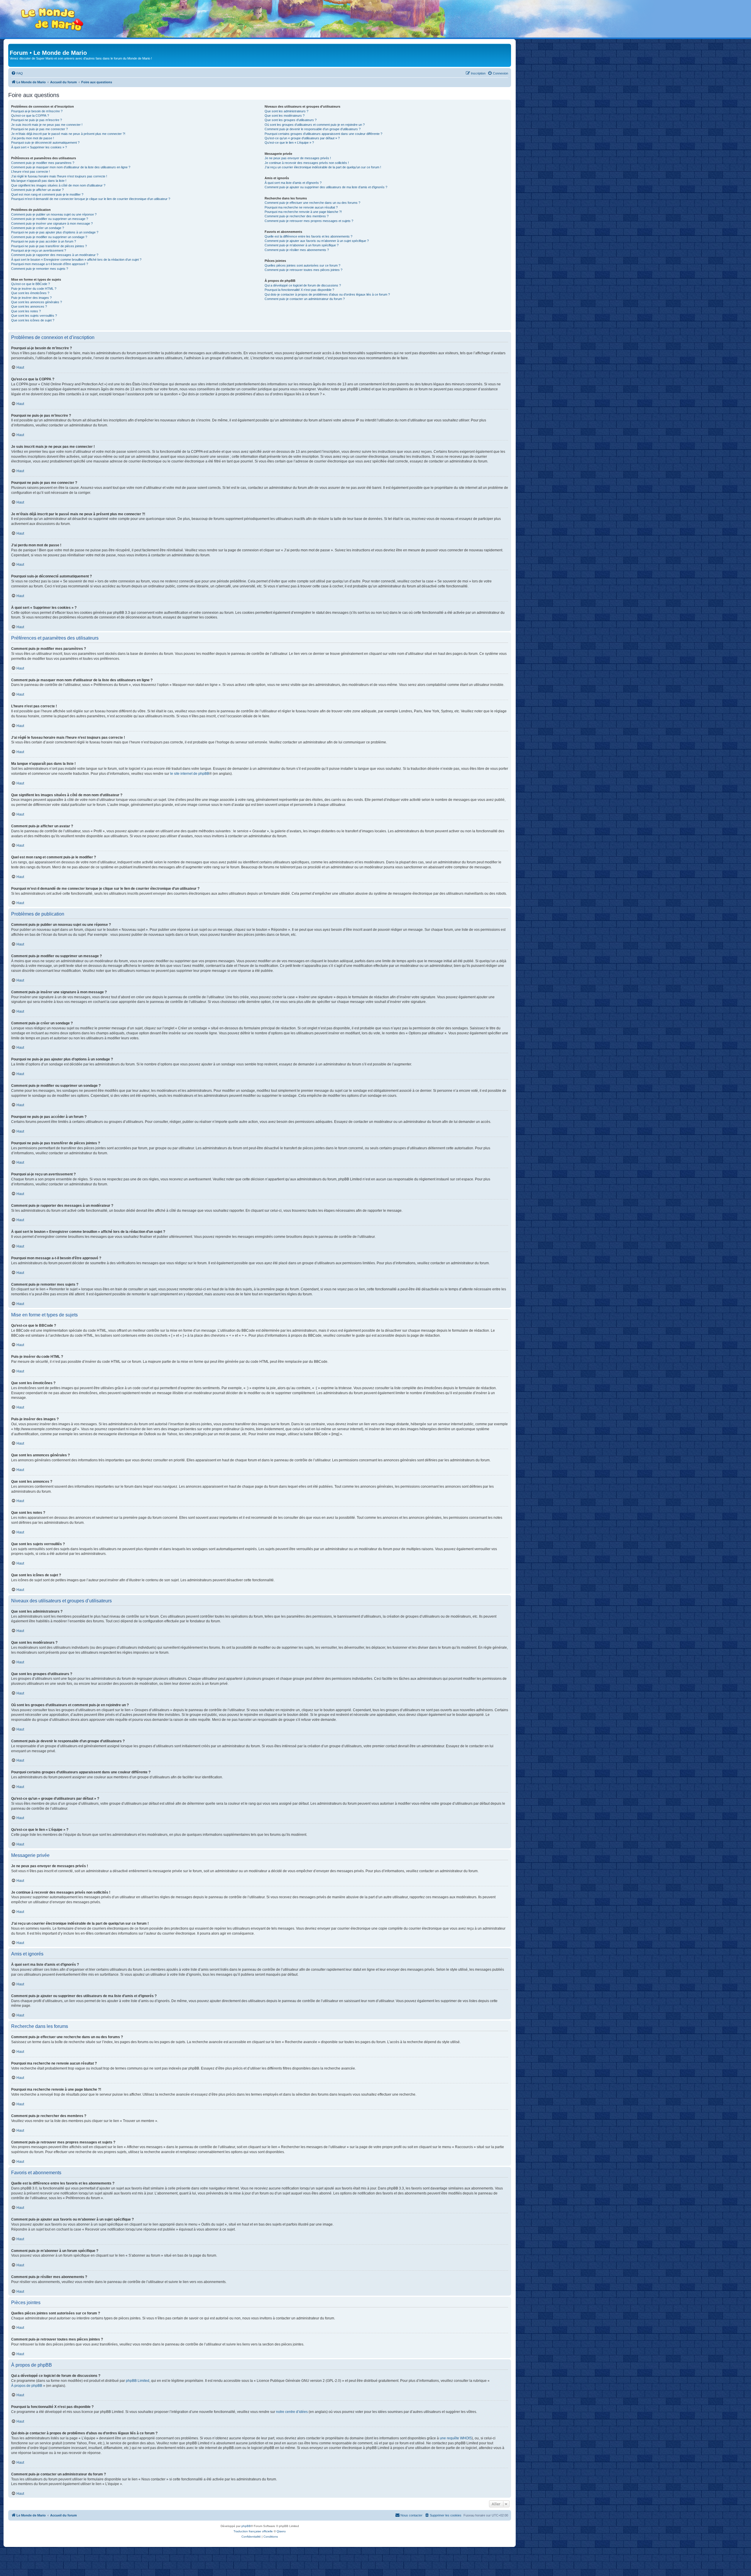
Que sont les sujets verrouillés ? (34, 316)
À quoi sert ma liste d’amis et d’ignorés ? (293, 183)
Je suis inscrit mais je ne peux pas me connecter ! (47, 125)
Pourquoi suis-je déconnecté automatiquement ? (45, 143)
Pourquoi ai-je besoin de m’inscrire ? (37, 111)
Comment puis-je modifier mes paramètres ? (43, 163)
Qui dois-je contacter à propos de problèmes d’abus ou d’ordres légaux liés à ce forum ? (327, 294)
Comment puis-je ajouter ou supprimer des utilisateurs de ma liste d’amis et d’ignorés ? (326, 187)
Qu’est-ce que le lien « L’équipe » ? (289, 143)
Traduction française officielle (253, 2531)
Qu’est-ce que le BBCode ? (31, 284)
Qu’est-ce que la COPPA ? (30, 116)
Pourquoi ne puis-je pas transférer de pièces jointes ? (49, 246)
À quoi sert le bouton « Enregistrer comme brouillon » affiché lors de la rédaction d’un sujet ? (76, 260)
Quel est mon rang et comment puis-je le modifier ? (47, 194)
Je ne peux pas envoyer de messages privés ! (298, 158)
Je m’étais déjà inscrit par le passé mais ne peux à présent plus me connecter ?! (68, 134)
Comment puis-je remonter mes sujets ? (40, 269)
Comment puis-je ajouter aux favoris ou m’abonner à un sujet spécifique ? (317, 241)
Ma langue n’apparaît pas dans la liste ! (39, 181)
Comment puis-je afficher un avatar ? (37, 190)
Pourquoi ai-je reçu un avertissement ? (39, 250)
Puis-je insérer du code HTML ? (34, 289)
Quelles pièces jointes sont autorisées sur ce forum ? (302, 265)
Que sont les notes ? (26, 311)
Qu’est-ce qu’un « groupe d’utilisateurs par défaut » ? (302, 138)
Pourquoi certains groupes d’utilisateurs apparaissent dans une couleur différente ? (323, 134)
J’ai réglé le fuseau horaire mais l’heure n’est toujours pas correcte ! (59, 176)
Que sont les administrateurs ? (286, 111)
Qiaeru (281, 2531)
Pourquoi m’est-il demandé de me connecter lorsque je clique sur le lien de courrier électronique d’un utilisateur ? (91, 199)
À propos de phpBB (27, 2386)
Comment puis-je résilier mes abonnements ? (297, 250)
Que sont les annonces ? (29, 306)
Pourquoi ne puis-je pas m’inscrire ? (37, 120)
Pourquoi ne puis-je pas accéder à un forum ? (44, 241)
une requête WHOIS (456, 2438)
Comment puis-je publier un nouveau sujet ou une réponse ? (54, 214)
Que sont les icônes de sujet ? (33, 320)
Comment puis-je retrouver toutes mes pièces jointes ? (303, 270)
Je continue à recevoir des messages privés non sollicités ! (307, 163)
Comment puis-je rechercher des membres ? (297, 216)
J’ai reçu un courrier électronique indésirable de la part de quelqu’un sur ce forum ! (323, 167)
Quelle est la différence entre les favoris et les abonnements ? (308, 236)
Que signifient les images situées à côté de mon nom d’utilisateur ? (58, 185)
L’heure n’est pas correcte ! (31, 172)
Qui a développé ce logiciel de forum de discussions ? (303, 285)
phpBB (246, 2526)
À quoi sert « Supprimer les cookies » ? (39, 147)
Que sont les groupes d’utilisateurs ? (291, 120)
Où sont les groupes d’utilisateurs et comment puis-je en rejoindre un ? (315, 125)
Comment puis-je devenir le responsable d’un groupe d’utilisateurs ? (313, 129)
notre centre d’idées (292, 2412)
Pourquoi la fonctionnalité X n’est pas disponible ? (299, 290)
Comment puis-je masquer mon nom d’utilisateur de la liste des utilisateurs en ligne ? (71, 167)
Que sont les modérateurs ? (285, 116)
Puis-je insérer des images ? (31, 298)
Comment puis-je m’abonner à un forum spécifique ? (302, 245)
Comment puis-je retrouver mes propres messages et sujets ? (309, 221)
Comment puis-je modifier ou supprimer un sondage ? (49, 237)
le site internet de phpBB (190, 774)
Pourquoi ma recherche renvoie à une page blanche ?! (303, 212)
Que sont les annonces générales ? (37, 302)
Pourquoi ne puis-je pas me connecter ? (39, 129)
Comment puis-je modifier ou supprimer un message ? (50, 219)
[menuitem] (17, 73)
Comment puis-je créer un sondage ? (38, 228)
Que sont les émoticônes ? (30, 293)
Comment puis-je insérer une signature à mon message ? (52, 223)
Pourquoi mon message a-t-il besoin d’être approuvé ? (50, 264)
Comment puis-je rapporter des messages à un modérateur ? (55, 255)
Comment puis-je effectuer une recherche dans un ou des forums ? (312, 203)
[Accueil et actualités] (52, 20)
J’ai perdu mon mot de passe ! (33, 138)
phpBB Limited (138, 2381)
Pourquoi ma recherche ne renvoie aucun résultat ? (301, 207)
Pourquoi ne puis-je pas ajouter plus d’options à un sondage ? (55, 232)
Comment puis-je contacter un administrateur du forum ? (305, 299)
